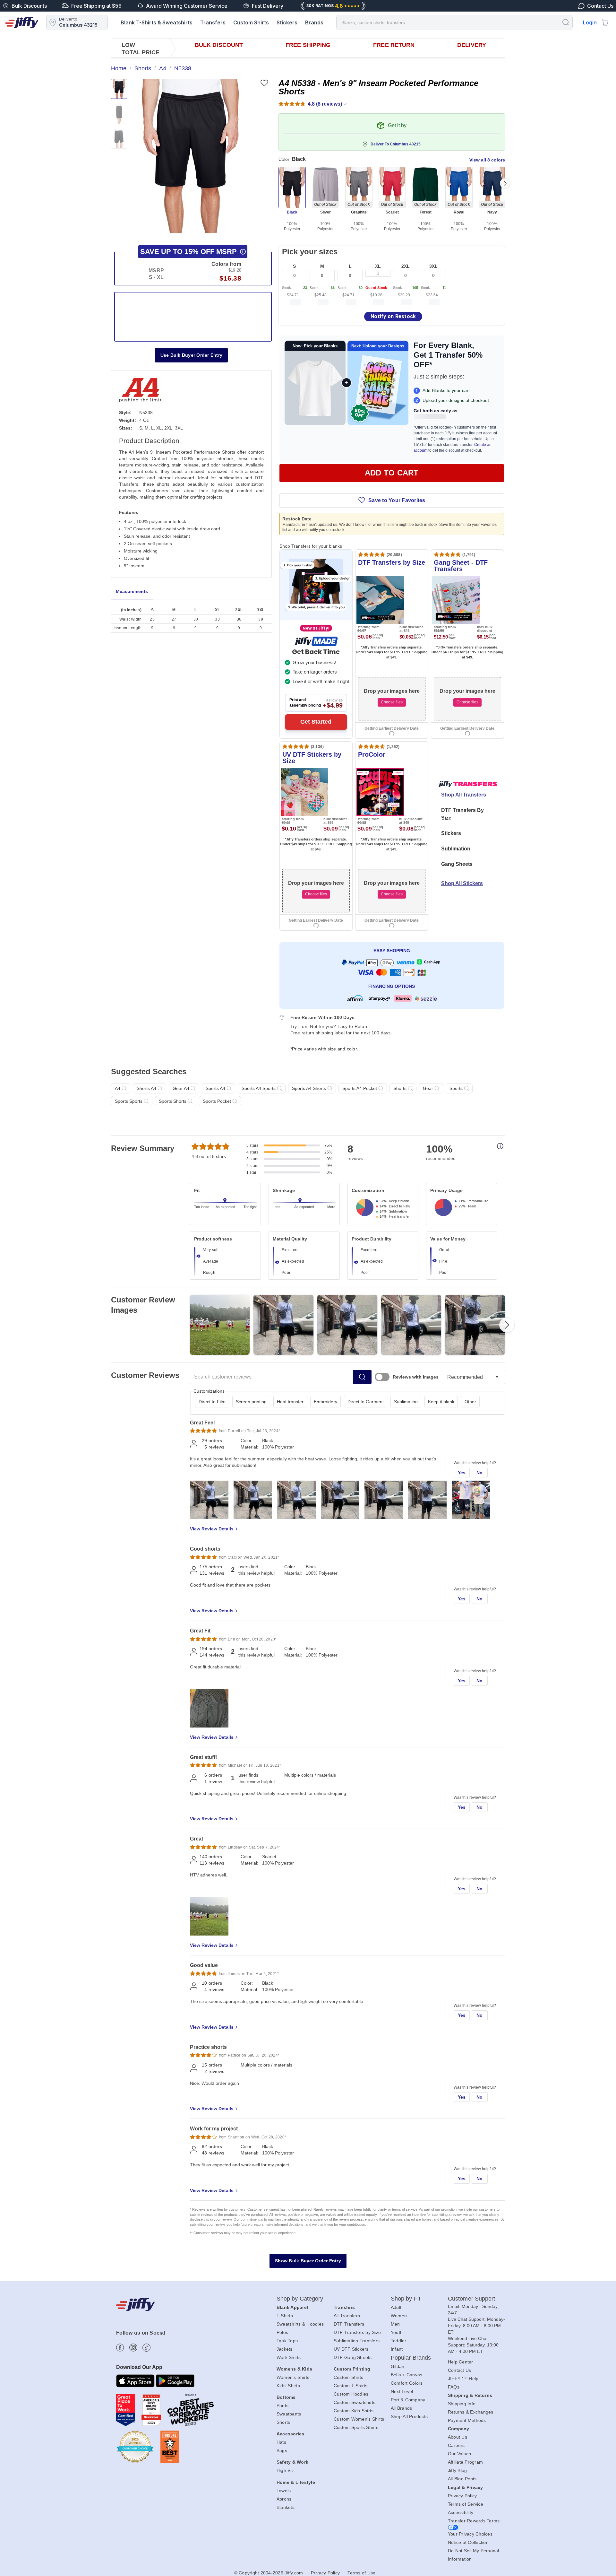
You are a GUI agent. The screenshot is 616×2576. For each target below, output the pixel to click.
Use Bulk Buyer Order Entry (192, 355)
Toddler (399, 2341)
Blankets (286, 2507)
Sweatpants (289, 2414)
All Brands (402, 2408)
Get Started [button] (316, 722)
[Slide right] (505, 183)
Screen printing (251, 1402)
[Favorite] (264, 83)
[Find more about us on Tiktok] (146, 2348)
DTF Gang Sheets (353, 2357)
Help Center (461, 2362)
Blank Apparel (292, 2307)
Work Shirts (289, 2357)
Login (590, 22)
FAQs (454, 2387)
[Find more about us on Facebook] (120, 2348)
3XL (433, 266)
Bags (282, 2450)
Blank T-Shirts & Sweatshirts (157, 22)
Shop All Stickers (462, 883)
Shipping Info (462, 2404)
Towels (284, 2491)
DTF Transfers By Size (462, 814)
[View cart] (605, 22)
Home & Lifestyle (296, 2482)
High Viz (285, 2470)
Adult (396, 2307)
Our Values (460, 2454)
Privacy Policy (462, 2496)
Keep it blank (441, 1402)
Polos (282, 2332)
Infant (397, 2349)
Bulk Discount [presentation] (219, 45)
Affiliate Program (465, 2462)
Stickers (287, 22)
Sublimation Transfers (357, 2341)
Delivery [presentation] (472, 45)
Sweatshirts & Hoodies (300, 2324)
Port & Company (408, 2400)
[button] (190, 156)
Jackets (285, 2349)
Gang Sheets (457, 864)
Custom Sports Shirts (356, 2427)
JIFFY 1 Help (463, 2379)
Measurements (132, 591)
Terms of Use (361, 2573)
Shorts (283, 2422)
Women (399, 2316)
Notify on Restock (393, 316)
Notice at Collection (468, 2542)
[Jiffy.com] (22, 22)
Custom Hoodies (351, 2394)
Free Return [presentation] (394, 45)
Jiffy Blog (458, 2470)
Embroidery (325, 1402)
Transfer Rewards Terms (474, 2521)
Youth (397, 2332)
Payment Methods (467, 2420)
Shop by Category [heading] (300, 2299)
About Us (458, 2437)
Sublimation (456, 849)
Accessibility (461, 2512)
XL (378, 266)
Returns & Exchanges (471, 2412)
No (480, 1473)
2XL (406, 266)
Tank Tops (287, 2341)
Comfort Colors (407, 2383)
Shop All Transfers (464, 795)
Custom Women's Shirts (359, 2419)
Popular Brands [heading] (411, 2358)
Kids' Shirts (288, 2386)
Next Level (402, 2391)
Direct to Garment (366, 1402)
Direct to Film (212, 1402)
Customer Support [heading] (472, 2299)
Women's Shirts (293, 2377)
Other (470, 1402)
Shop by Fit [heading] (406, 2299)
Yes (462, 1473)
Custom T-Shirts (351, 2386)
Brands (314, 22)
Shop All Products (409, 2416)
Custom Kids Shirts (354, 2411)
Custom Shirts (251, 22)
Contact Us (460, 2370)
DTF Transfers (349, 2324)
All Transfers (347, 2316)
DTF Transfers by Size (357, 2332)
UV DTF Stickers (351, 2349)
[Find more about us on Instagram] (133, 2348)
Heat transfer (290, 1402)
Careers (456, 2445)
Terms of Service (466, 2504)
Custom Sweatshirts (355, 2402)
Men (395, 2324)
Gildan (398, 2366)
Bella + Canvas (407, 2375)
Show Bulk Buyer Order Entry (308, 2261)
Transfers (213, 22)
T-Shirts (285, 2316)
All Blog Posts (462, 2479)
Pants (282, 2406)
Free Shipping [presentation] (308, 45)
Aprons (284, 2499)
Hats (281, 2442)
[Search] (566, 22)
